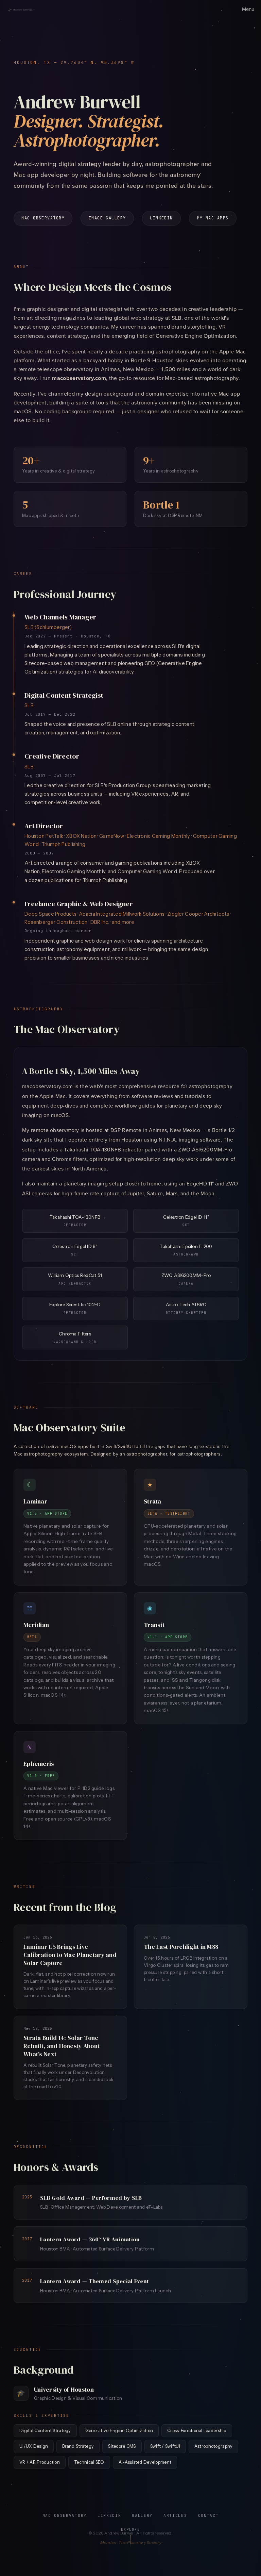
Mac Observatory (43, 218)
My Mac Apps (213, 218)
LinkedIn (161, 218)
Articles (175, 2515)
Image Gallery (107, 218)
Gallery (142, 2515)
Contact (208, 2515)
